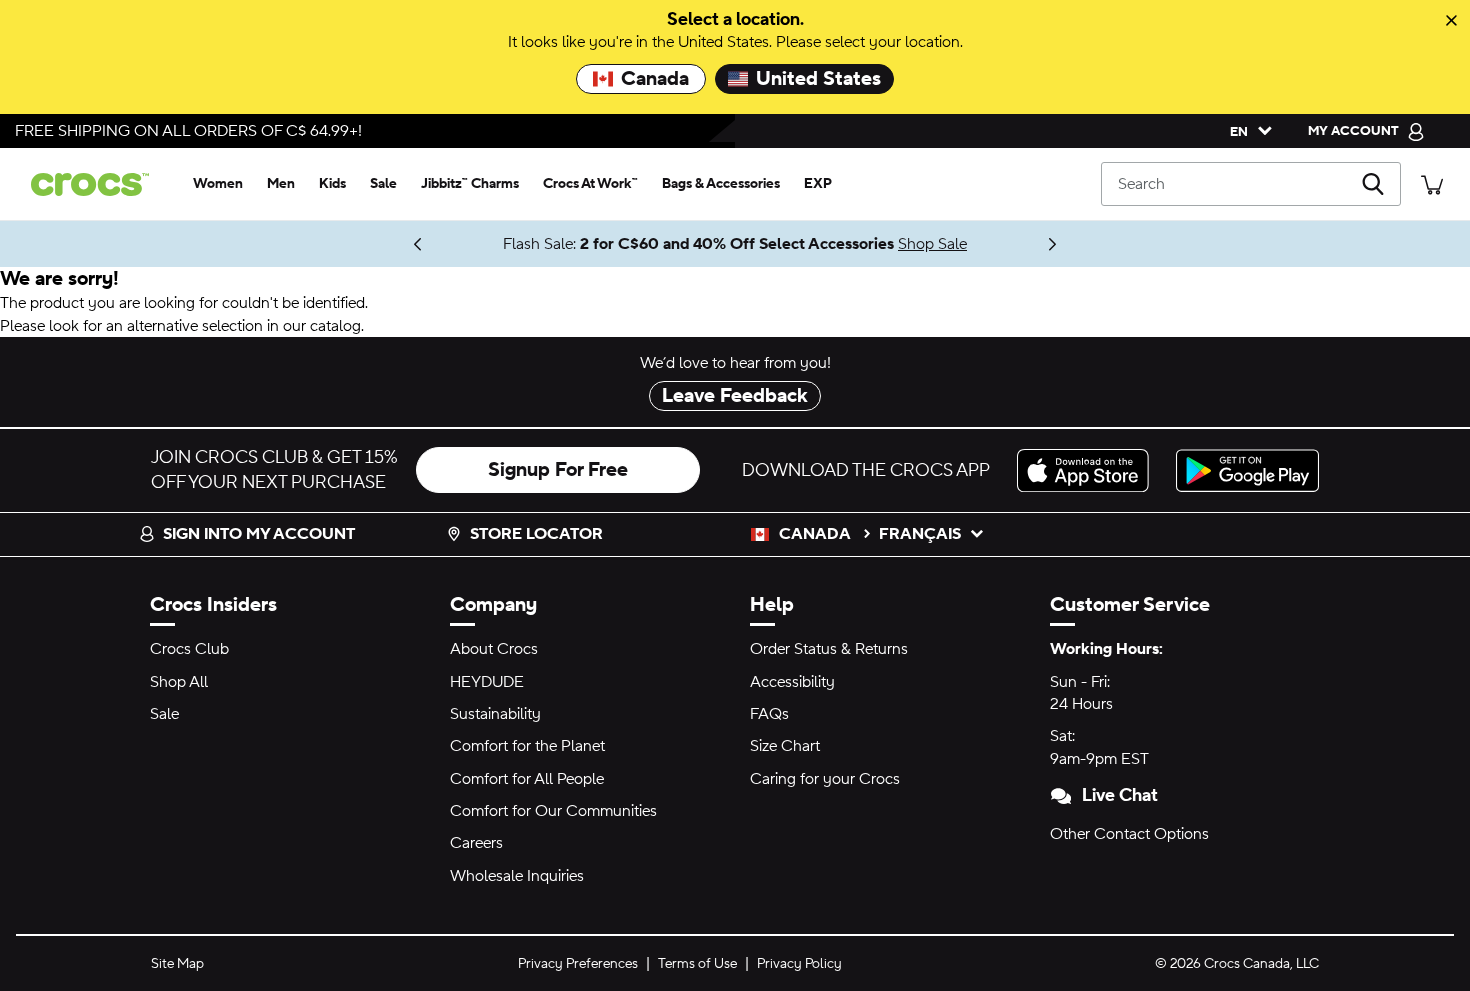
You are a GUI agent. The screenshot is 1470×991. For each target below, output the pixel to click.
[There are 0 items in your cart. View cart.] (1432, 183)
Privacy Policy (799, 964)
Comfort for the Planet (527, 746)
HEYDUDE (487, 682)
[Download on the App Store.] (1088, 470)
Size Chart (785, 746)
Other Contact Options (1129, 834)
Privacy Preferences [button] (578, 964)
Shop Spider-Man (375, 244)
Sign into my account (259, 534)
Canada (655, 79)
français (920, 534)
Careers (476, 843)
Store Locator (536, 534)
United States (818, 79)
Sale (164, 714)
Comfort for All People (527, 779)
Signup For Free (558, 470)
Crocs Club (189, 649)
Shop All (179, 682)
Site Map (177, 964)
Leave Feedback (735, 396)
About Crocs (494, 649)
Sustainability (495, 714)
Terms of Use (697, 964)
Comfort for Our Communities (553, 811)
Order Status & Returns (829, 649)
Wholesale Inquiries (517, 876)
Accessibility (792, 682)
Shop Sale (932, 244)
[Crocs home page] (98, 184)
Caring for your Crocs (825, 779)
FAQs (769, 714)
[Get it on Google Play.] (1247, 470)
